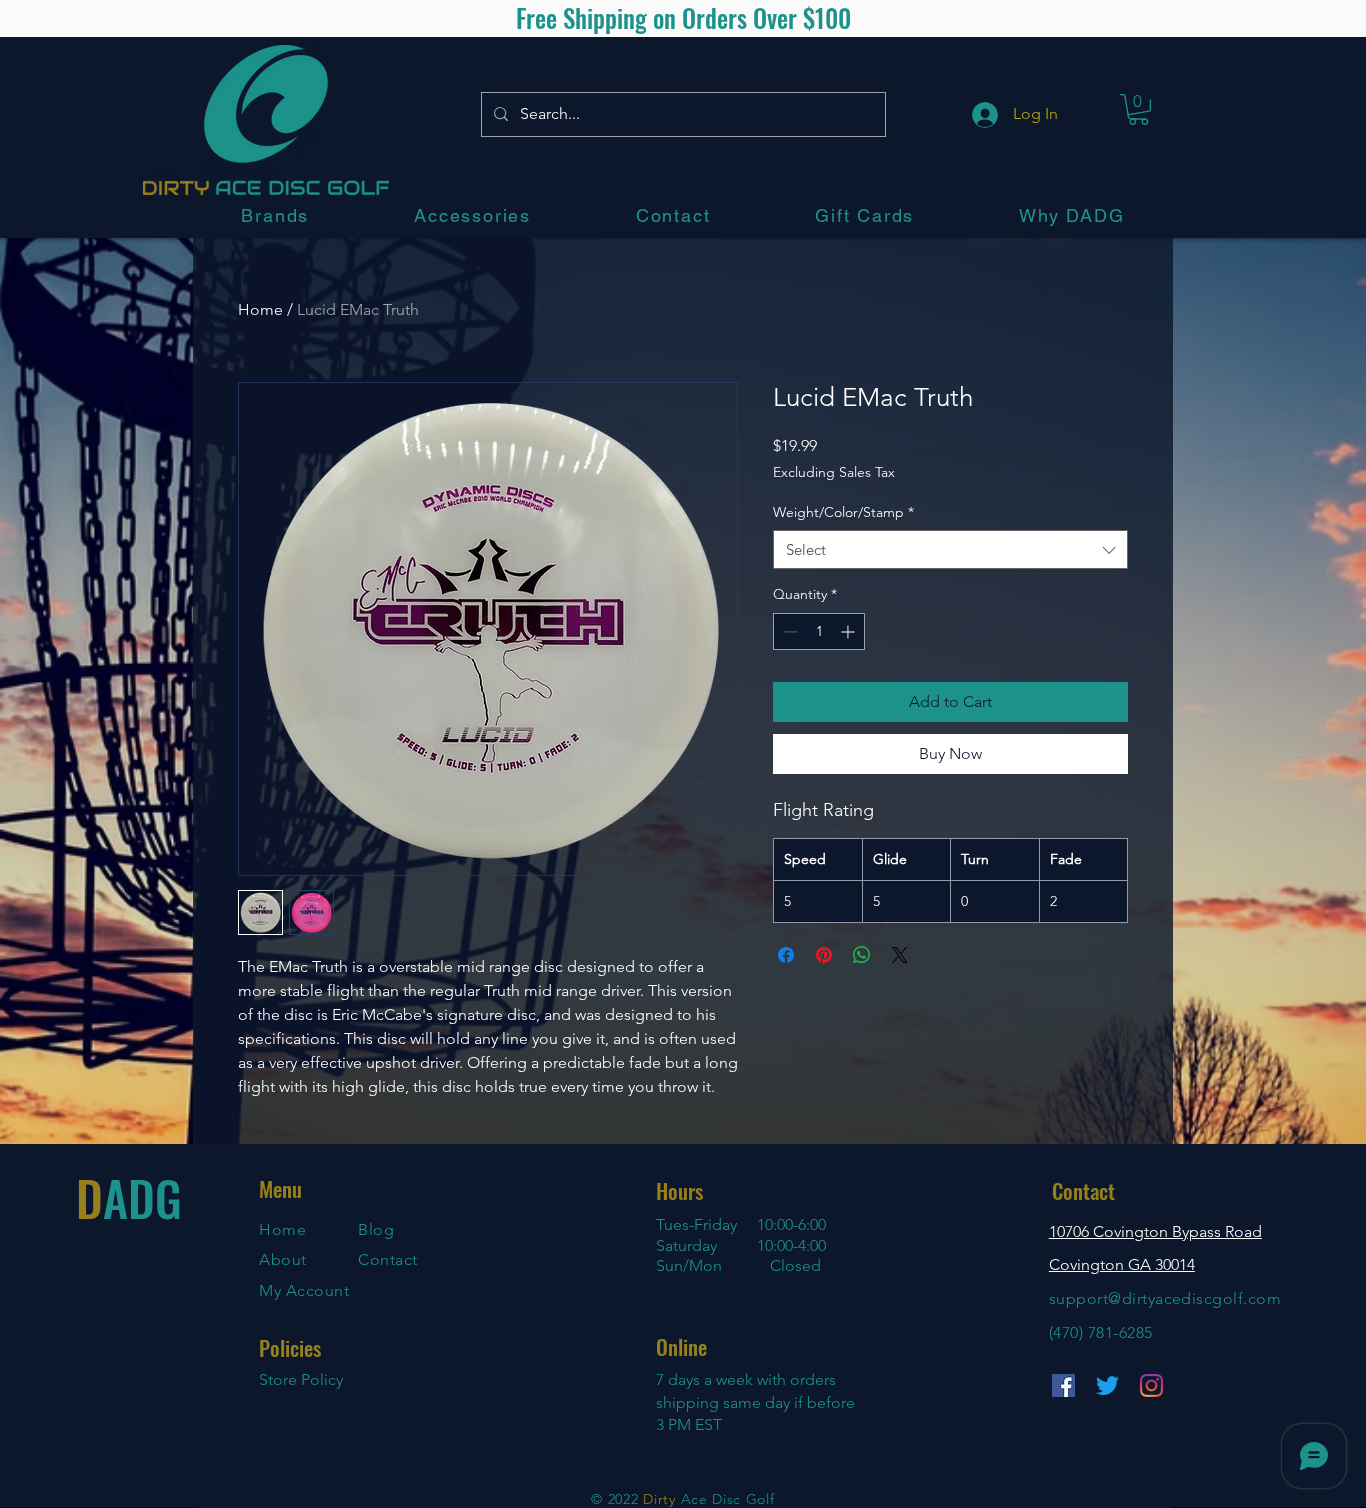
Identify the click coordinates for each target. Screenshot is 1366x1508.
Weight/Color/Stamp (843, 512)
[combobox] (950, 549)
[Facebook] (1063, 1385)
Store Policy (301, 1379)
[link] (1138, 109)
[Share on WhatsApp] (862, 955)
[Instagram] (1151, 1385)
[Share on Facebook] (786, 955)
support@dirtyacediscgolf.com (1165, 1298)
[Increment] (849, 631)
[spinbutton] (819, 631)
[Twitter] (1107, 1385)
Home (260, 309)
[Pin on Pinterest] (824, 955)
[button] (275, 215)
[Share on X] (900, 955)
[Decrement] (788, 631)
